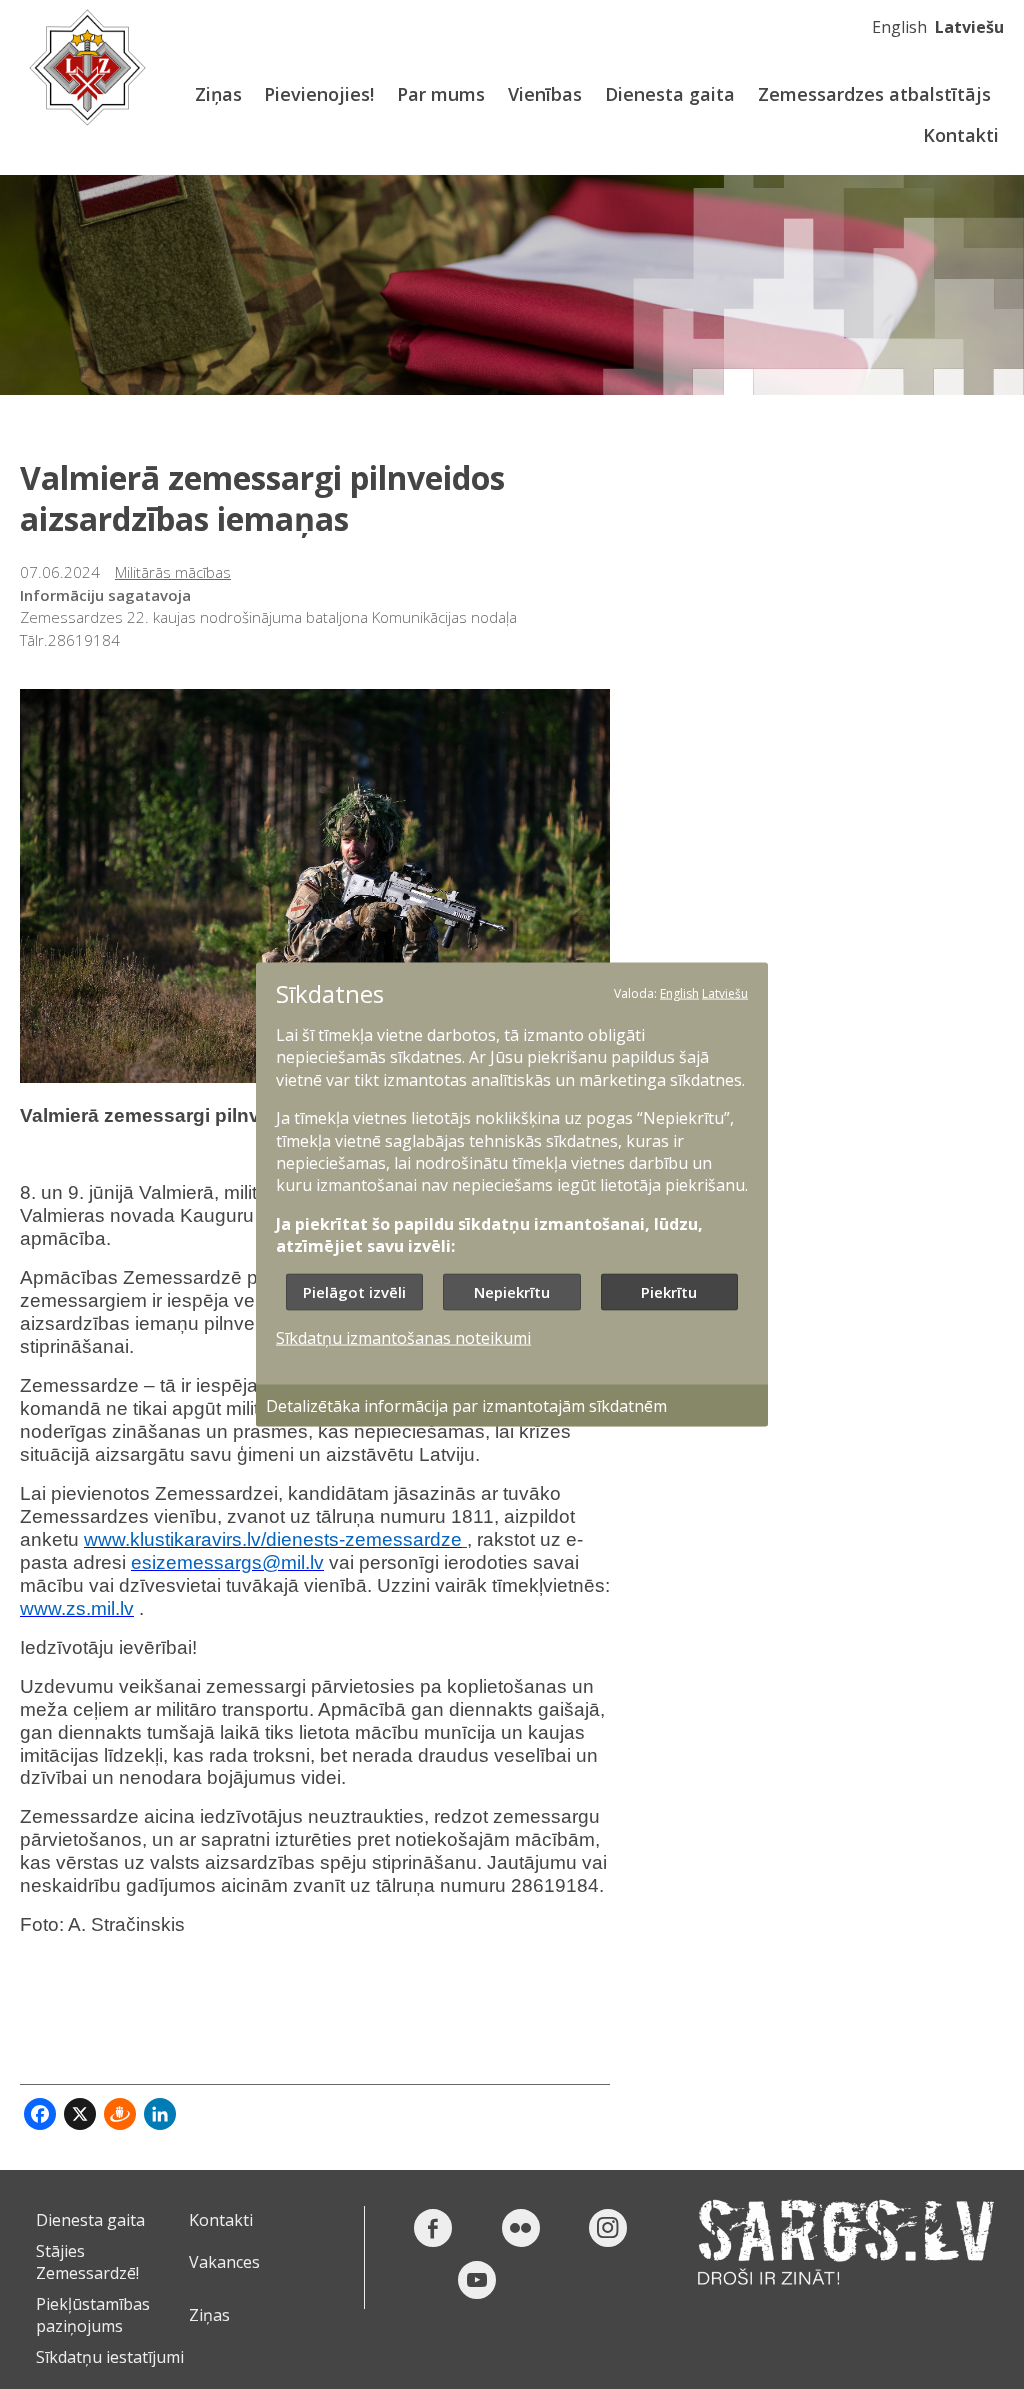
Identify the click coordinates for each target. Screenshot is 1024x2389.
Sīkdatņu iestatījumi (110, 2357)
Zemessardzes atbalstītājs (874, 94)
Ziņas (218, 94)
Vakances (224, 2262)
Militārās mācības (173, 572)
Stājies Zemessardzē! (87, 2262)
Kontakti (961, 135)
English (899, 27)
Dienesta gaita (670, 94)
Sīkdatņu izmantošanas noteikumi (403, 1337)
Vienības (545, 94)
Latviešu (969, 27)
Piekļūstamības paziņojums (93, 2315)
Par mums (441, 94)
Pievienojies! (319, 94)
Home (87, 67)
